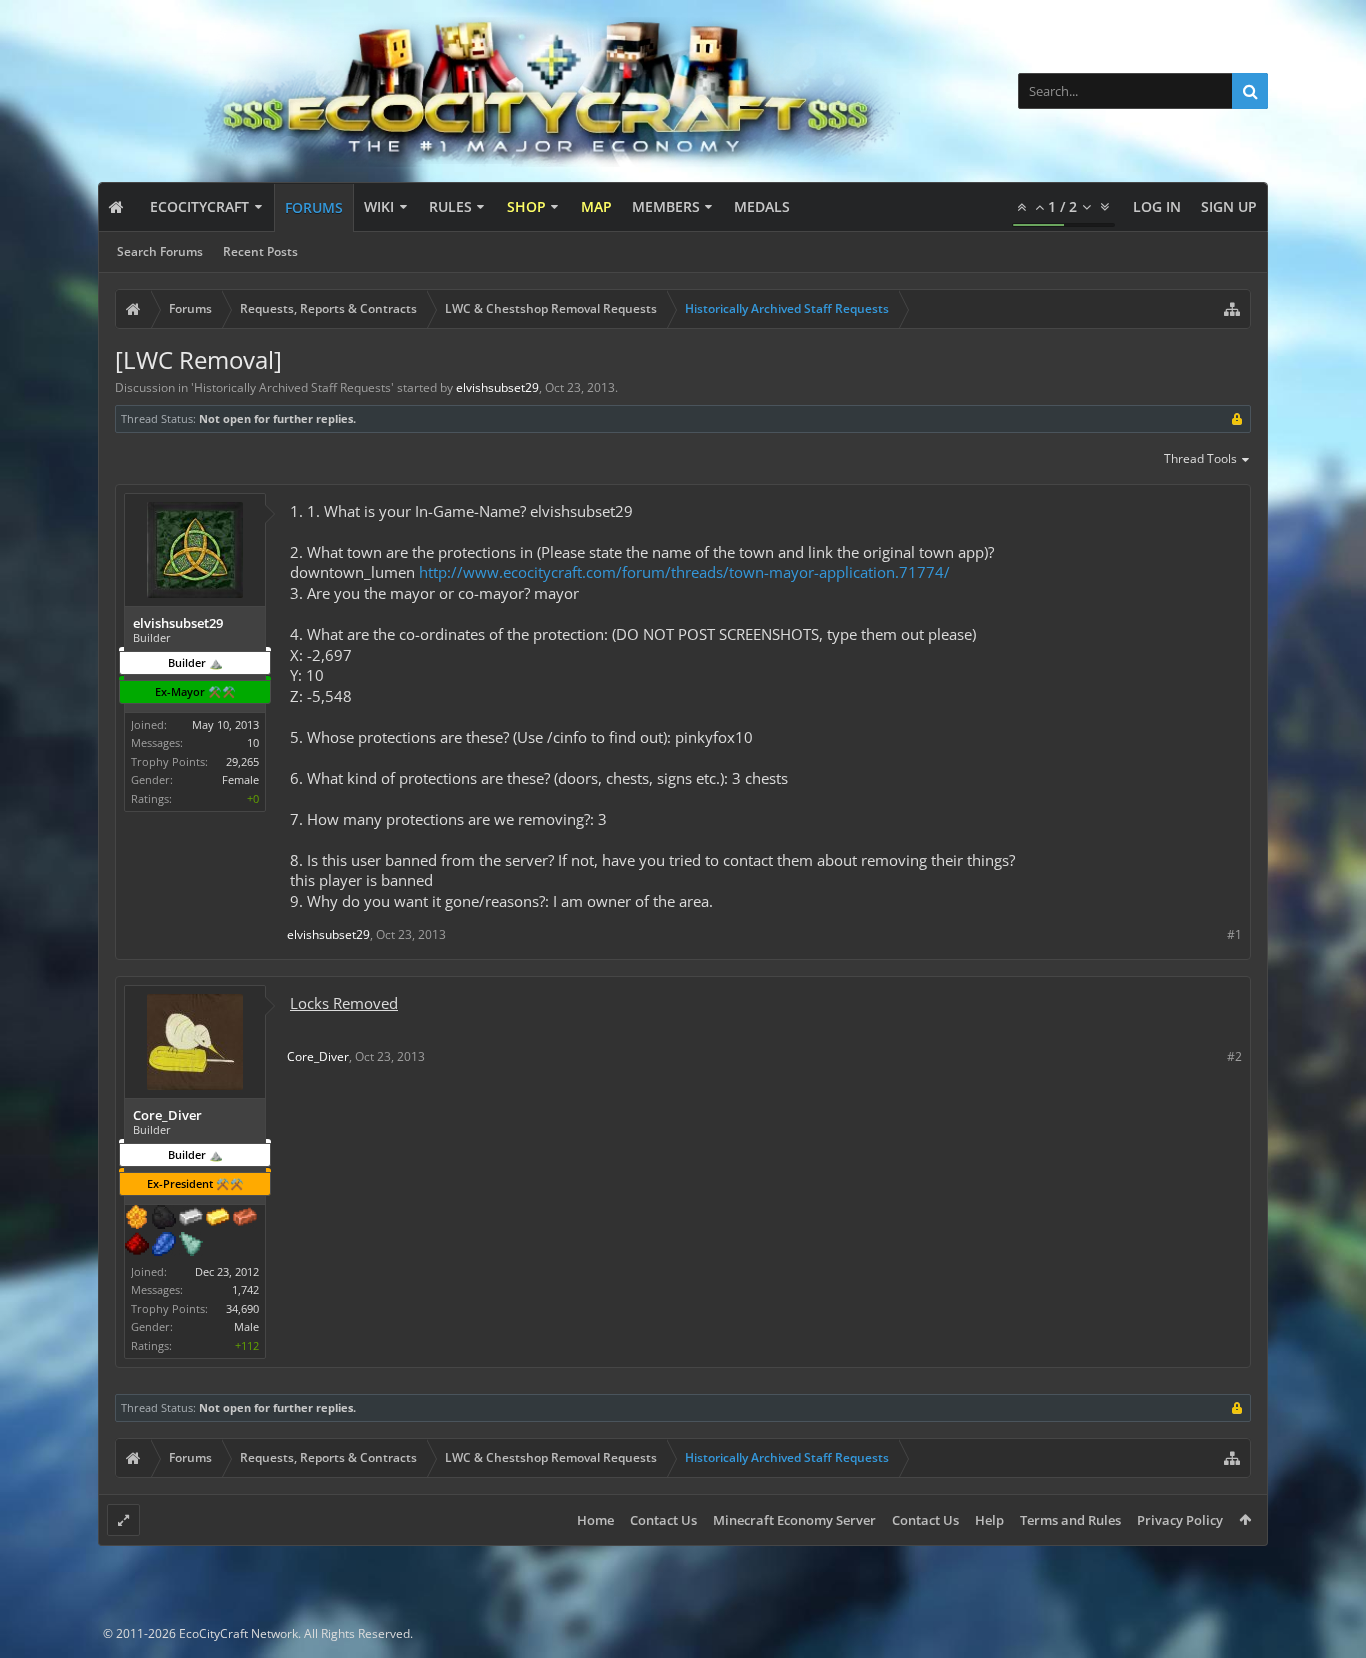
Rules (450, 206)
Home (595, 1520)
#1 (1234, 934)
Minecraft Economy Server (794, 1520)
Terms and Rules (1070, 1520)
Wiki (379, 206)
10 (253, 742)
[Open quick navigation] (1232, 309)
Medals (762, 206)
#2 (1234, 1056)
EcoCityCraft (199, 206)
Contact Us (663, 1520)
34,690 (242, 1308)
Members (666, 206)
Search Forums (160, 251)
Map (596, 206)
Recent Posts (260, 251)
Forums (314, 207)
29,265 (242, 761)
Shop (526, 206)
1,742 (245, 1289)
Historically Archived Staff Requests (292, 387)
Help (989, 1520)
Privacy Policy (1180, 1520)
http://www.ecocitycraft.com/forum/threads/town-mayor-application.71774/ (684, 572)
